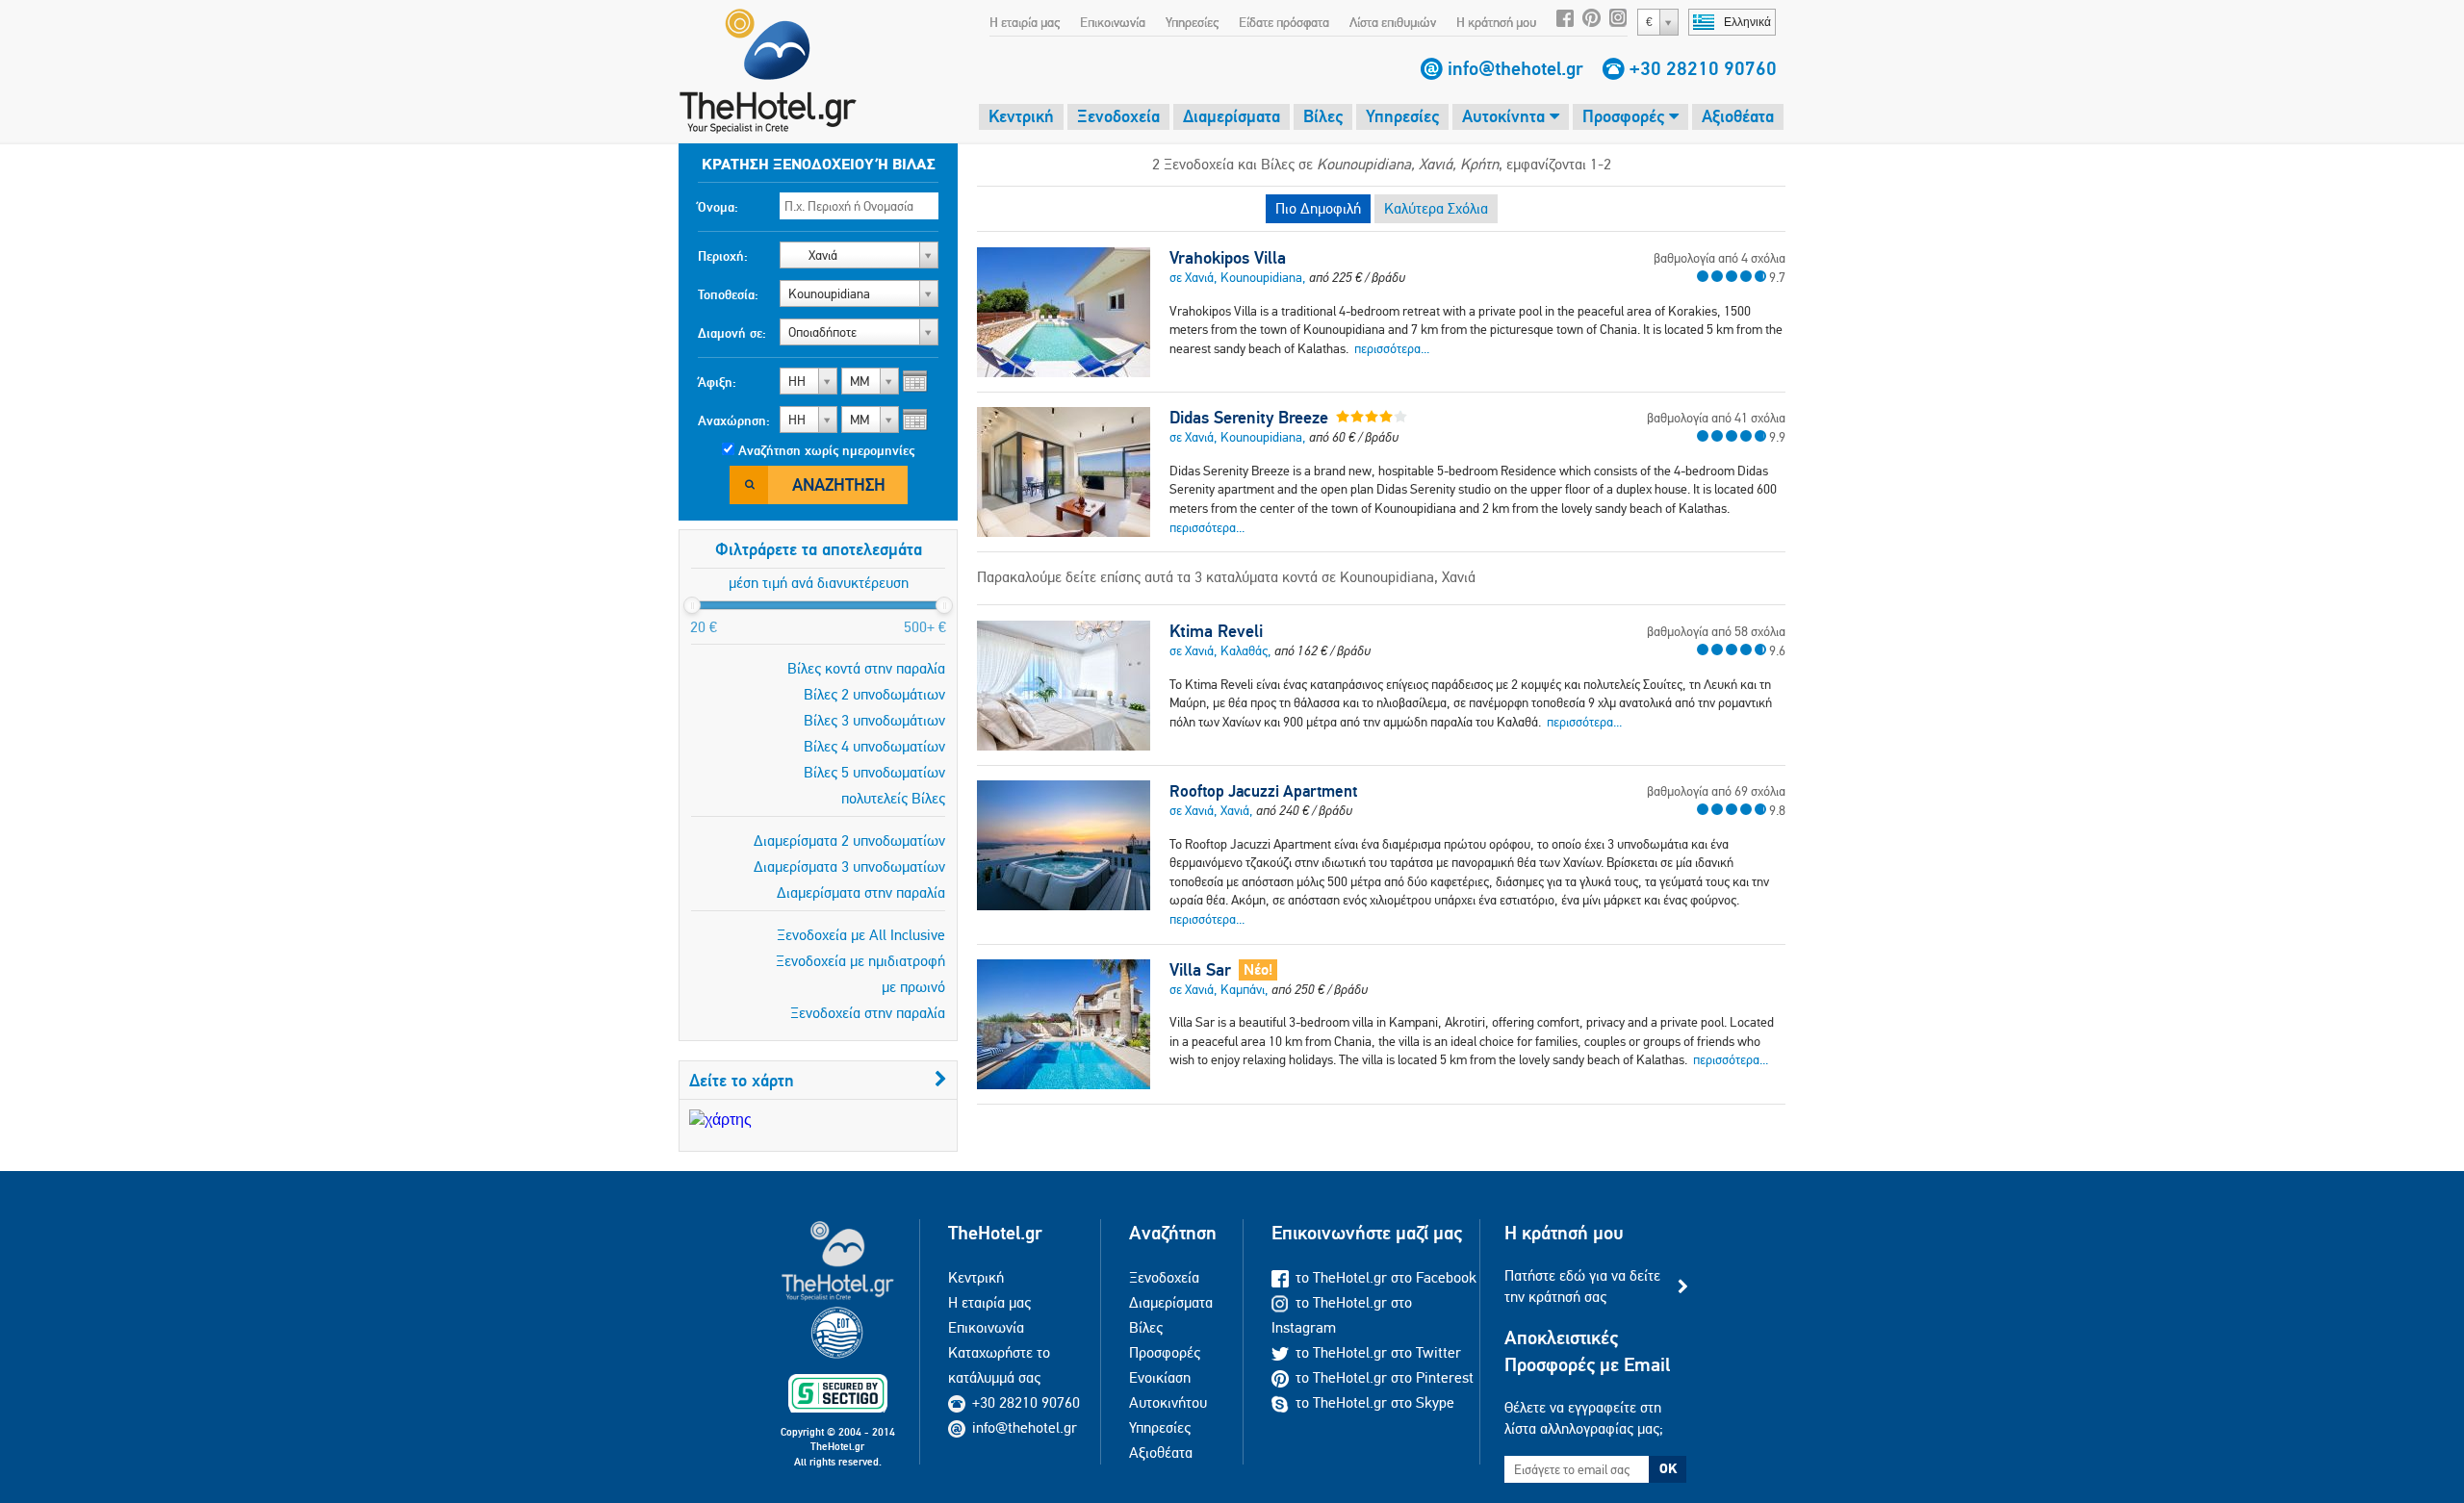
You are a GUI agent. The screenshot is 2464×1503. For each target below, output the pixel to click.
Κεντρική (1021, 116)
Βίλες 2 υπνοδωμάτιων (874, 694)
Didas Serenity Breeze (1249, 418)
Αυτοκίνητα (1506, 116)
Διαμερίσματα (1232, 116)
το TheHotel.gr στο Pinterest (1385, 1377)
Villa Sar (1200, 970)
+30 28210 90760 (1703, 68)
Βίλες (1323, 116)
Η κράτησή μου (1496, 22)
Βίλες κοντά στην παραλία (866, 668)
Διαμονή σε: (732, 333)
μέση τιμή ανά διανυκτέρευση (819, 583)
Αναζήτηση (839, 484)
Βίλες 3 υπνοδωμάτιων (874, 720)
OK (1668, 1468)
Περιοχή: (723, 256)
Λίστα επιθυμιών (1393, 22)
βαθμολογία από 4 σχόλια (1720, 258)
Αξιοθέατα (1738, 116)
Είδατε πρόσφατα (1284, 22)
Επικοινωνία (1113, 22)
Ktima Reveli (1216, 631)
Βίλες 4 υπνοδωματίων (874, 746)
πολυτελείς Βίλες (893, 798)
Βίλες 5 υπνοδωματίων (874, 772)
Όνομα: (718, 207)
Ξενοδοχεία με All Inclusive (861, 935)
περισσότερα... (1392, 348)
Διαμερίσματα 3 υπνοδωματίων (849, 866)
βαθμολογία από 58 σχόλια (1716, 631)
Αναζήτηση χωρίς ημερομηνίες (826, 450)
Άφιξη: (717, 382)
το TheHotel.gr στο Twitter (1378, 1352)
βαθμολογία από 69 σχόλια (1716, 791)
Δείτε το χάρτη (742, 1080)
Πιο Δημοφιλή (1318, 208)
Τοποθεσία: (728, 294)
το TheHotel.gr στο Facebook (1386, 1277)
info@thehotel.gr (1515, 68)
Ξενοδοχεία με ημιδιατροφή (860, 961)
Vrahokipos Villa (1228, 258)
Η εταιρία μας (1025, 22)
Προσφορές (1626, 116)
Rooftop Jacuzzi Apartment (1263, 791)
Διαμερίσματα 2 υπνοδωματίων (849, 841)
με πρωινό (913, 987)
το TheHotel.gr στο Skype (1375, 1402)
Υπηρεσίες (1192, 22)
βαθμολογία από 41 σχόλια (1716, 418)
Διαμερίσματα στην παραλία (861, 892)
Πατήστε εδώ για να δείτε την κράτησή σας (1582, 1286)
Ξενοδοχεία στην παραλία (868, 1013)
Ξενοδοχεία (1118, 116)
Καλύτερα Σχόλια (1436, 208)
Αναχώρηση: (734, 420)
